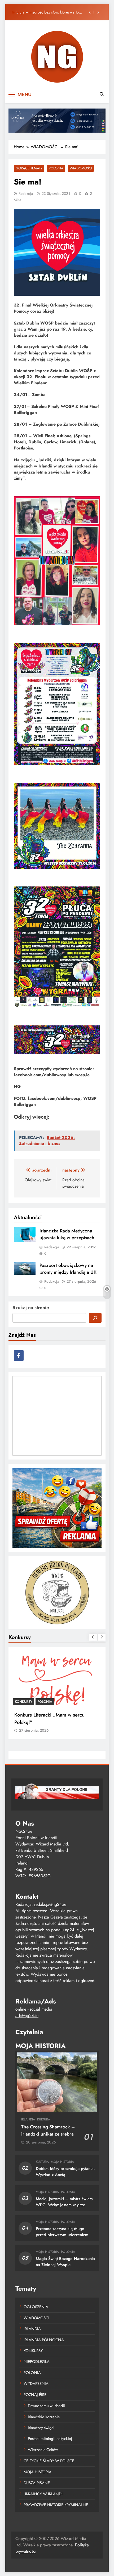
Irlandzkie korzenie (44, 2417)
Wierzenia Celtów (43, 2450)
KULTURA (44, 2119)
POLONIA (56, 168)
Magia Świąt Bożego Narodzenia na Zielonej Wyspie (65, 2262)
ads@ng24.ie (27, 2016)
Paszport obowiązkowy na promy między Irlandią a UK (68, 1269)
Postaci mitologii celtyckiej (50, 2439)
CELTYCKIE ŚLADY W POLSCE (49, 2461)
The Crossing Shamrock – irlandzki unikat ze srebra (48, 2130)
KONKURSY (24, 1702)
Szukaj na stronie (31, 1308)
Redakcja (26, 193)
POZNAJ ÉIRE (35, 2395)
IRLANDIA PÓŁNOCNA (44, 2340)
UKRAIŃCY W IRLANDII (44, 2494)
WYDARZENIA (36, 2384)
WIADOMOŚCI (81, 168)
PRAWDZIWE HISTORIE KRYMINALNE (56, 2505)
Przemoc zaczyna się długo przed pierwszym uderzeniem (62, 2232)
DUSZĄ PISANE (37, 2483)
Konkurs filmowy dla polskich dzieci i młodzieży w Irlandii (55, 1718)
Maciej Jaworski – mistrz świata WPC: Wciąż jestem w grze (64, 2202)
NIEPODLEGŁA (37, 2362)
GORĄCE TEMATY (29, 168)
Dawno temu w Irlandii (47, 2406)
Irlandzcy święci (41, 2428)
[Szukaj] (95, 1318)
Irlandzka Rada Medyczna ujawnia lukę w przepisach (45, 12)
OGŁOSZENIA (36, 2307)
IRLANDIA (28, 2119)
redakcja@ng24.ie (50, 1904)
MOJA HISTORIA (62, 2162)
